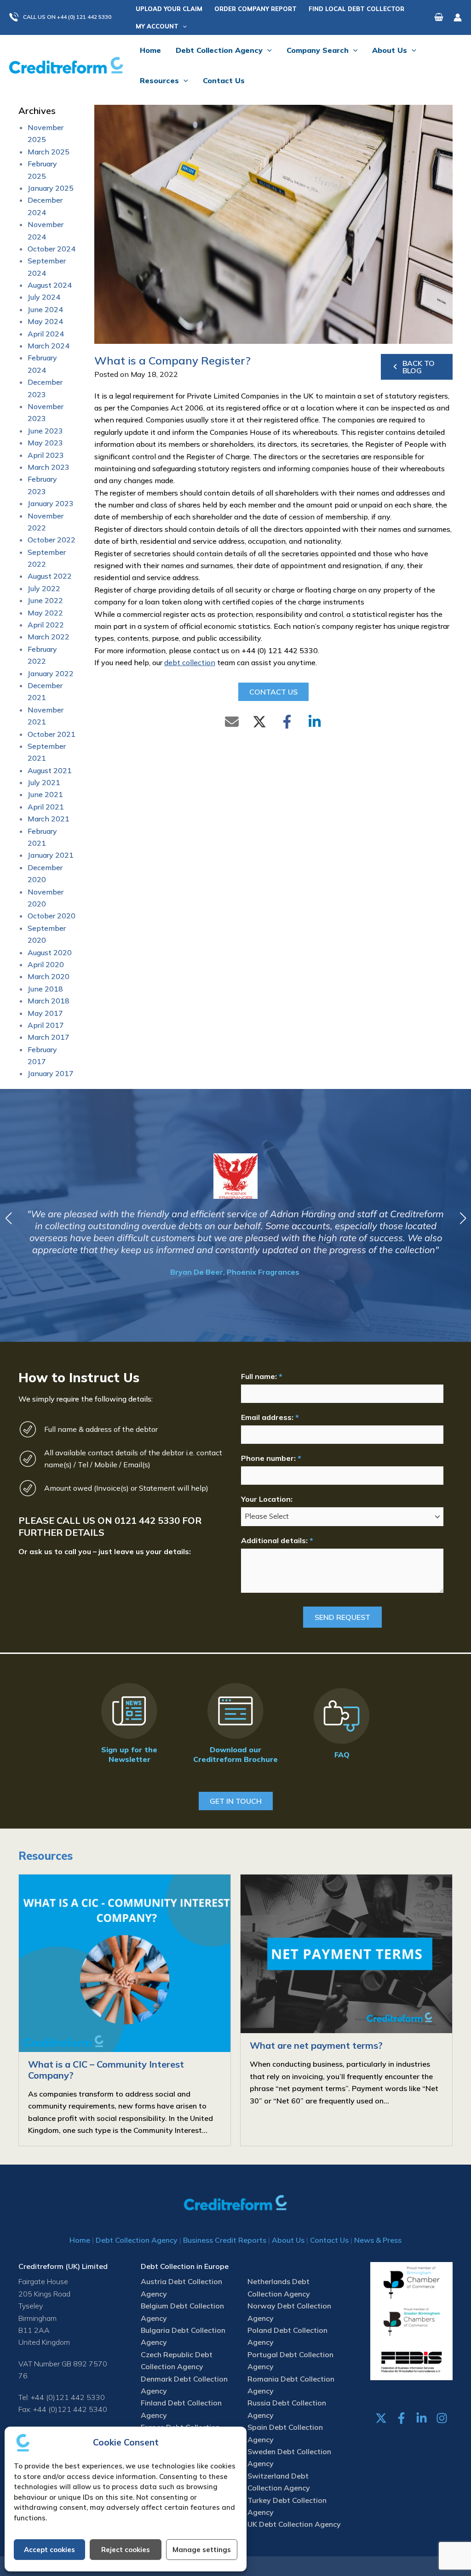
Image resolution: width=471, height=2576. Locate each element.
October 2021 (52, 734)
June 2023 (45, 431)
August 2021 (50, 770)
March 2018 (49, 1001)
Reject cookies (126, 2550)
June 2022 (45, 600)
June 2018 (45, 989)
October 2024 (52, 249)
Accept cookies (49, 2550)
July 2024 (44, 297)
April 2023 (46, 455)
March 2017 (49, 1037)
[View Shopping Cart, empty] (439, 17)
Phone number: (271, 1458)
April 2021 (46, 807)
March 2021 (49, 819)
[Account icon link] (458, 17)
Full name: (261, 1376)
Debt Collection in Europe (185, 2266)
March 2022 (49, 637)
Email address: (270, 1417)
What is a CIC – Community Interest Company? (106, 2070)
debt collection (190, 662)
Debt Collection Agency (137, 2240)
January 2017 (51, 1073)
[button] (65, 17)
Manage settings (202, 2550)
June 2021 (45, 794)
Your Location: (267, 1499)
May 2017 (45, 1013)
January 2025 (51, 188)
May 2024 (45, 321)
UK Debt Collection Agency (294, 2524)
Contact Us (329, 2240)
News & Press (378, 2240)
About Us (288, 2240)
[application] (183, 26)
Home (80, 2240)
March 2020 (49, 976)
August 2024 (50, 285)
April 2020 (46, 964)
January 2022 (51, 673)
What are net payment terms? (316, 2045)
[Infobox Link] (129, 1725)
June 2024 (45, 309)
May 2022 (45, 613)
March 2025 (49, 152)
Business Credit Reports (225, 2240)
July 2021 (44, 782)
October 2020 (52, 916)
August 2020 (50, 952)
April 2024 (46, 334)
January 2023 (51, 503)
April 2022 (46, 625)
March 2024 (49, 346)
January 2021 (51, 855)
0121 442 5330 (147, 1520)
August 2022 (50, 576)
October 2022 (52, 540)
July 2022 (44, 588)
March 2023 (49, 467)
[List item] (381, 2418)
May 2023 (45, 443)
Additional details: (277, 1540)
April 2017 (46, 1025)
